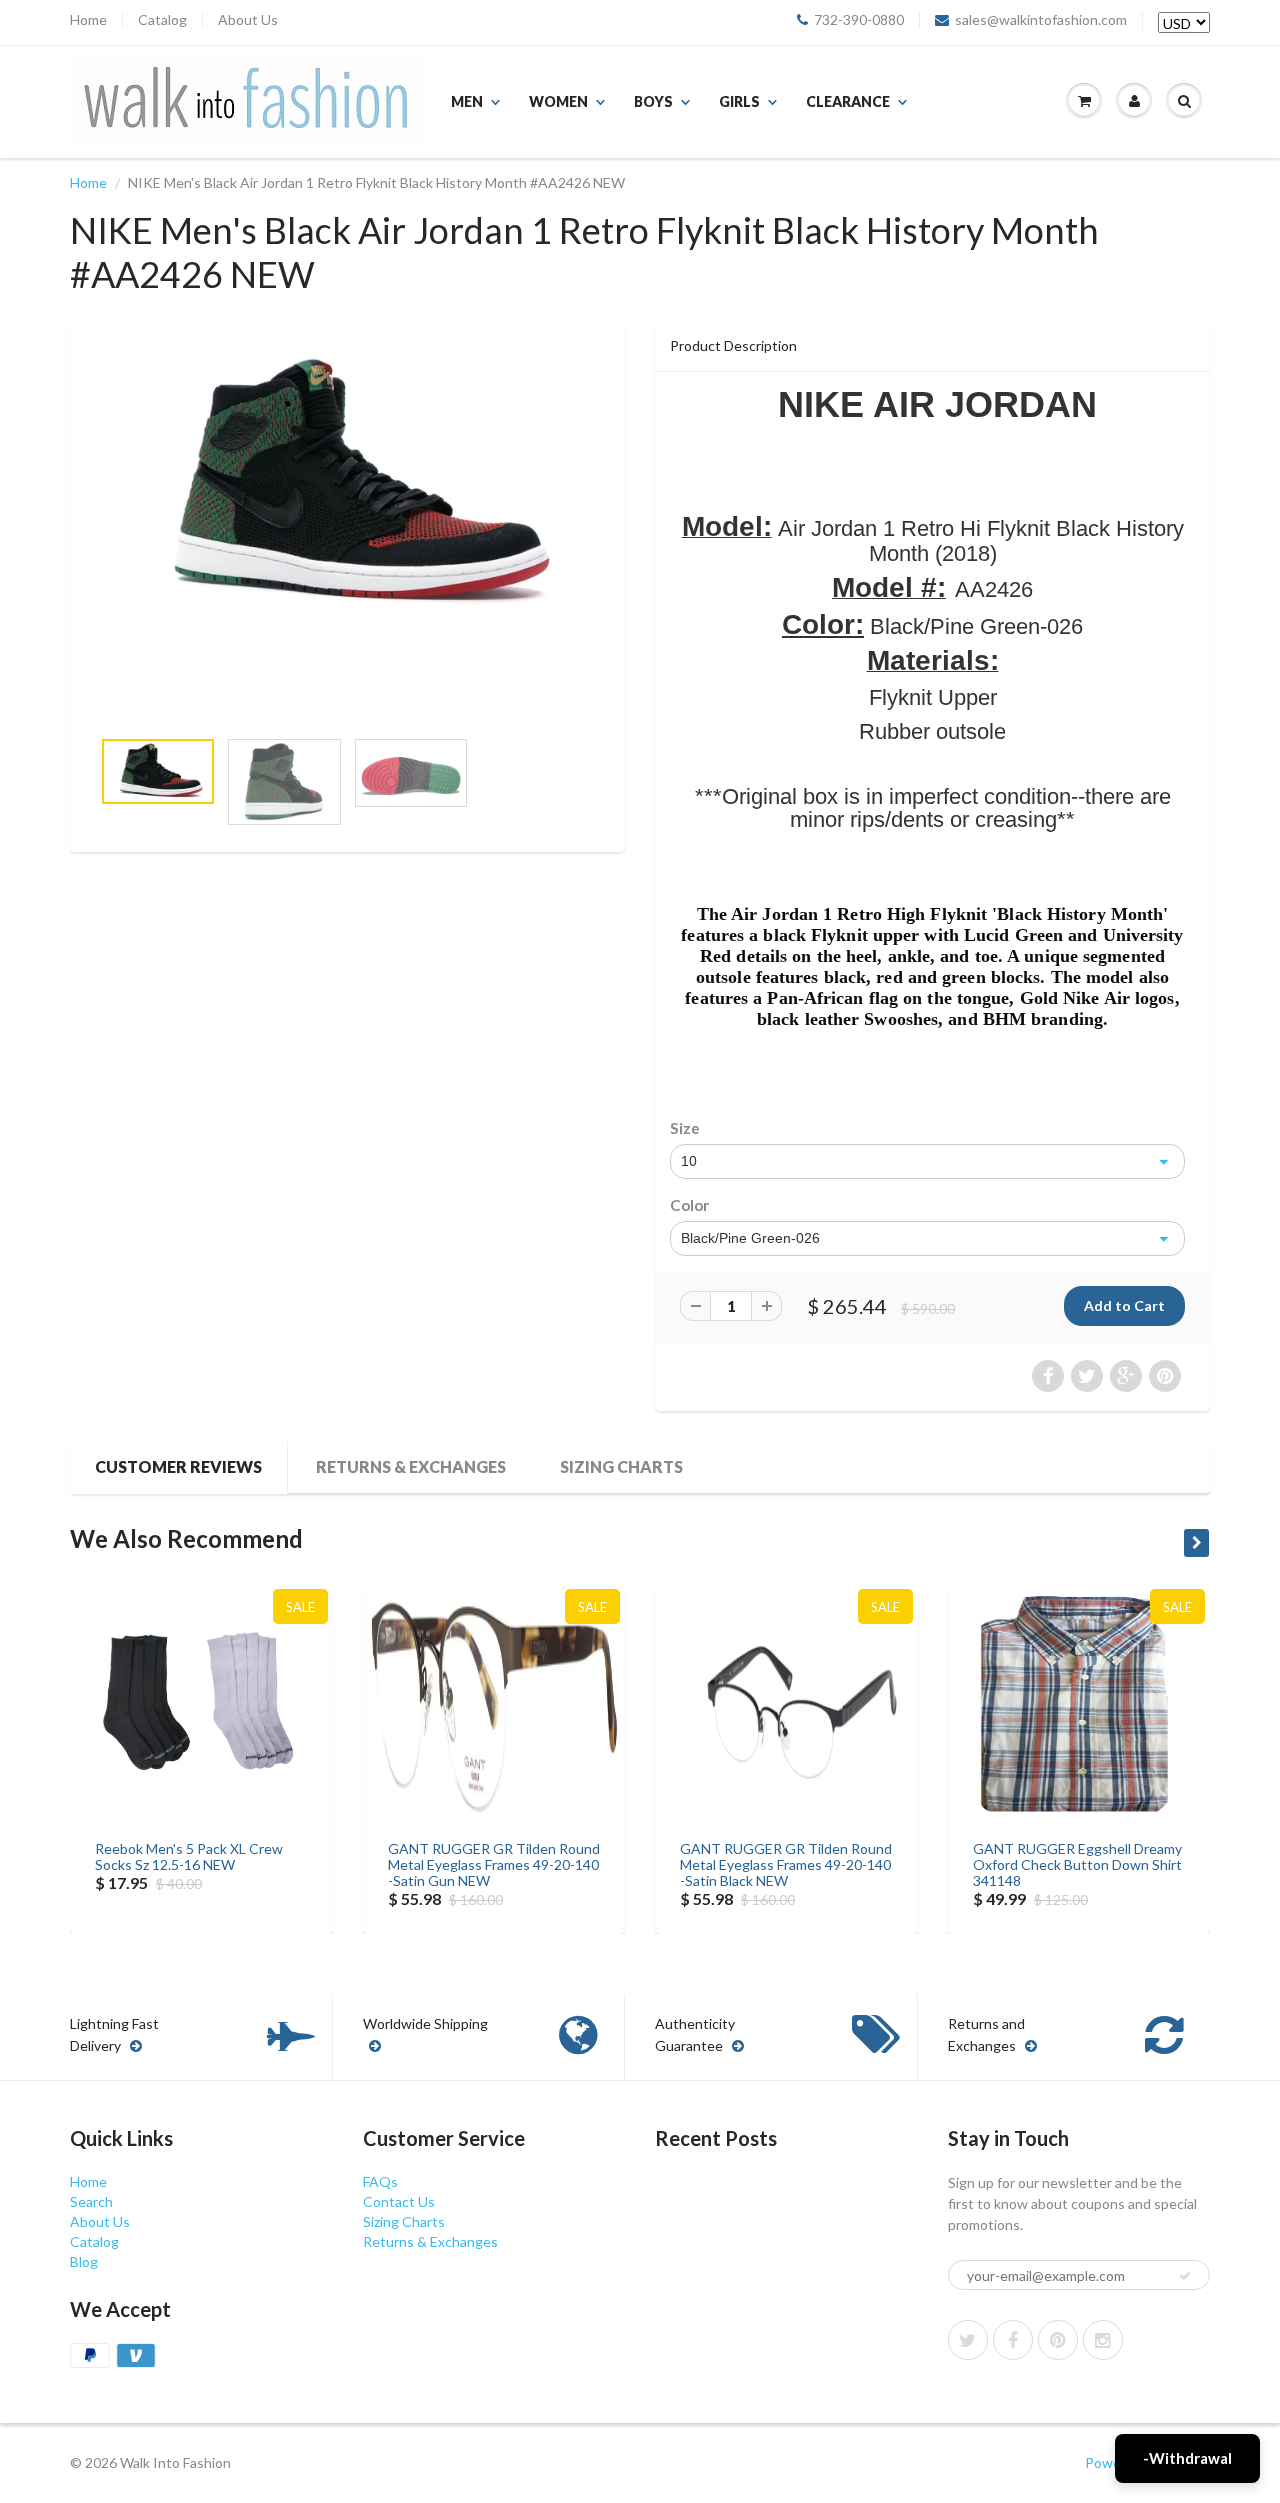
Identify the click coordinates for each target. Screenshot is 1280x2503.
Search (91, 2201)
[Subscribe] (1185, 2276)
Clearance (848, 101)
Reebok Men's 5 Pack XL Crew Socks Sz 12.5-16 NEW (189, 1856)
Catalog (162, 20)
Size (685, 1128)
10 (689, 1161)
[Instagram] (1103, 2340)
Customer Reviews (178, 1466)
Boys (653, 101)
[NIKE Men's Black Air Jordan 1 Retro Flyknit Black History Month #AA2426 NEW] (347, 485)
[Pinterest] (1058, 2340)
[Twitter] (968, 2340)
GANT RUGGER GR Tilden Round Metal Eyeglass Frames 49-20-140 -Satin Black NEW (786, 1864)
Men (467, 101)
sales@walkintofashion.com (1041, 20)
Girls (739, 101)
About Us (248, 20)
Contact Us (399, 2201)
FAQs (380, 2181)
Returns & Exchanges (411, 1466)
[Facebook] (1013, 2340)
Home (88, 20)
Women (558, 101)
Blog (84, 2261)
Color (689, 1205)
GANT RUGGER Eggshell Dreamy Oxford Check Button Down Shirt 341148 (1077, 1864)
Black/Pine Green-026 (750, 1238)
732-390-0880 (859, 20)
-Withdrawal (1187, 2458)
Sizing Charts (621, 1466)
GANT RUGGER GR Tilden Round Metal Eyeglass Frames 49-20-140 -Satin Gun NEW (494, 1864)
